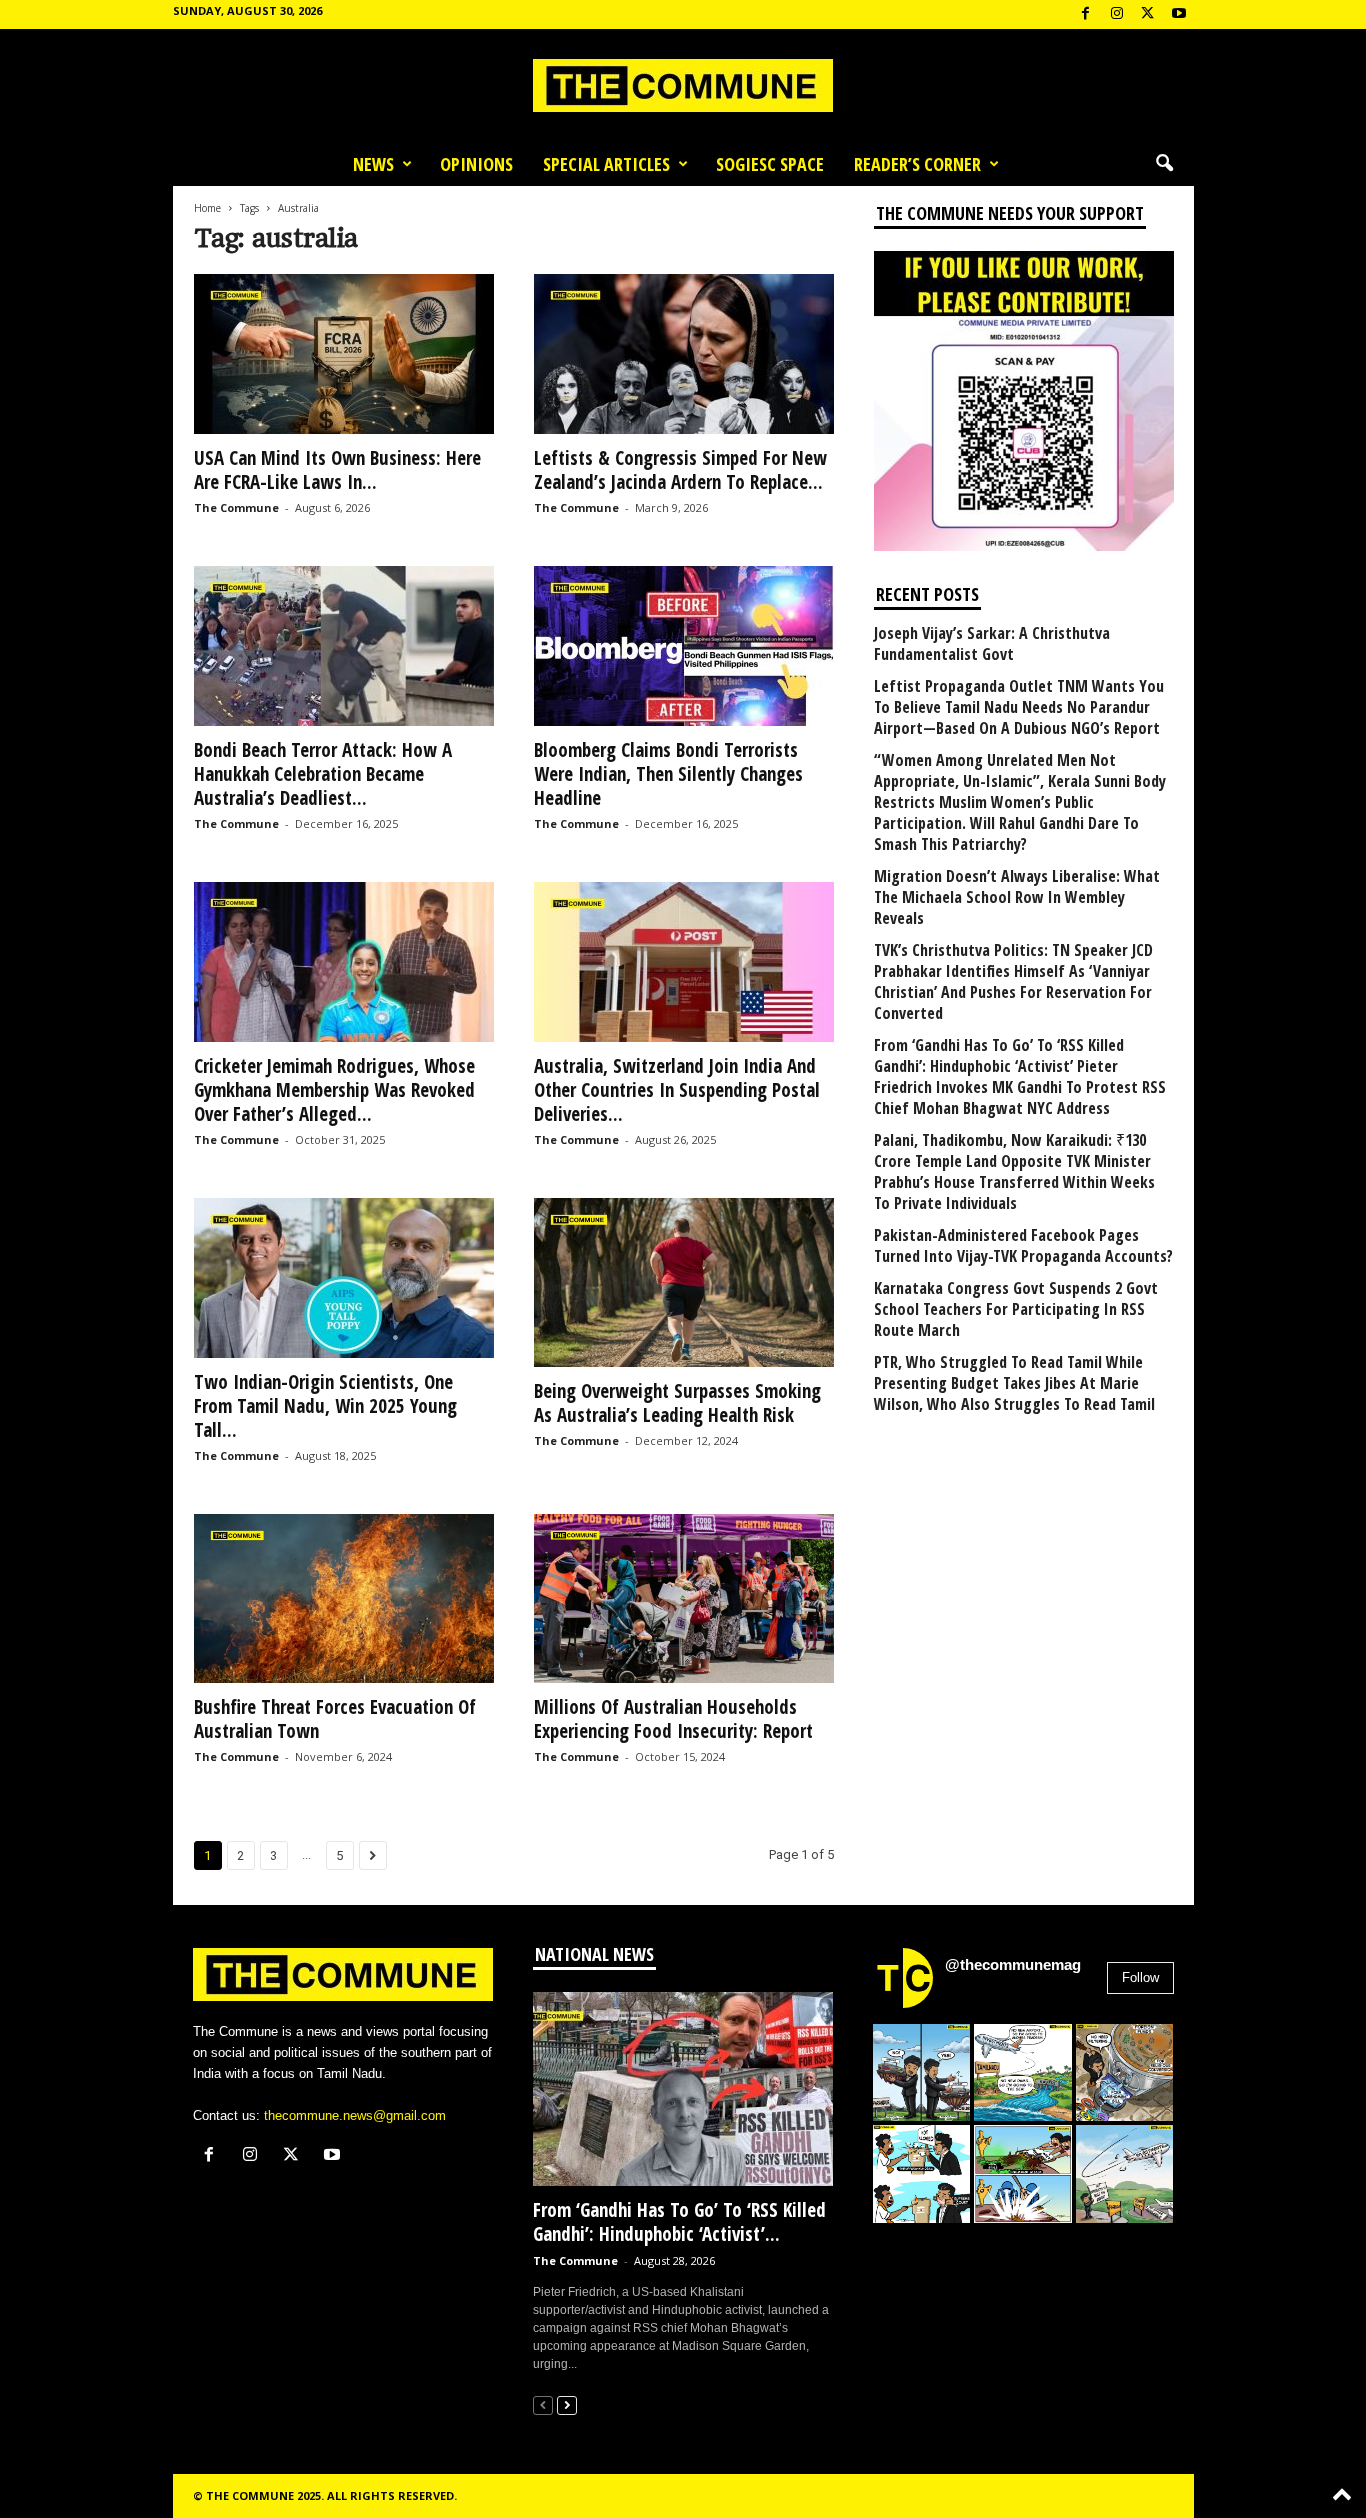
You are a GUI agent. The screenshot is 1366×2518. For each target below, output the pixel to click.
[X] (1148, 14)
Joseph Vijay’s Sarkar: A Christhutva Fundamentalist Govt (992, 644)
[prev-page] (543, 2404)
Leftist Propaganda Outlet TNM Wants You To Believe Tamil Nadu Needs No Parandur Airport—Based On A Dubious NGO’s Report (1019, 707)
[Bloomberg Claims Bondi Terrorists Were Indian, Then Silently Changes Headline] (684, 646)
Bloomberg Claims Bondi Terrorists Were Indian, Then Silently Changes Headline (668, 774)
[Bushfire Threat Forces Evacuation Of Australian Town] (344, 1598)
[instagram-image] (922, 2073)
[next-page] (567, 2404)
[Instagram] (1117, 14)
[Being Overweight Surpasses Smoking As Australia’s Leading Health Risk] (684, 1282)
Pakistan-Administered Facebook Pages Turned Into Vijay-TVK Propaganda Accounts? (1023, 1246)
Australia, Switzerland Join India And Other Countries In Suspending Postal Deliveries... (677, 1090)
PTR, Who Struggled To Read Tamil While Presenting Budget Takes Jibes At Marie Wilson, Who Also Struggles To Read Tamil (1014, 1383)
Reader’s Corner (917, 164)
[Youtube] (1179, 14)
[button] (1164, 164)
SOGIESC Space (770, 164)
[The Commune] (683, 85)
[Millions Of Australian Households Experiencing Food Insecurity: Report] (684, 1598)
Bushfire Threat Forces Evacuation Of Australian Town (335, 1719)
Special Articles (606, 164)
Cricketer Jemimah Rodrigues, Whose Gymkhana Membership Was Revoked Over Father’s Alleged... (334, 1090)
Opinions (476, 164)
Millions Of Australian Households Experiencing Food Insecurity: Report (673, 1719)
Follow (1140, 1977)
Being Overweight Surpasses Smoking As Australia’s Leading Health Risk (677, 1403)
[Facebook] (1086, 14)
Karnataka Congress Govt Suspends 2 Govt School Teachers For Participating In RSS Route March (1016, 1309)
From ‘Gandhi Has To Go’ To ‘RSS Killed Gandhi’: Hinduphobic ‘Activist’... (679, 2222)
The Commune (236, 507)
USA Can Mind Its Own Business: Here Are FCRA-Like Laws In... (337, 470)
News (373, 164)
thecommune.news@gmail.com (355, 2115)
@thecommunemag (1013, 1964)
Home (207, 208)
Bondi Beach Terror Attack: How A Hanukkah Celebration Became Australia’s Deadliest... (323, 774)
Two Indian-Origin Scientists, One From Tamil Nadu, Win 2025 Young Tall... (325, 1406)
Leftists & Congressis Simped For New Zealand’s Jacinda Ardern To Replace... (680, 470)
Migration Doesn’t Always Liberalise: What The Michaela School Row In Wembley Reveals (1017, 897)
